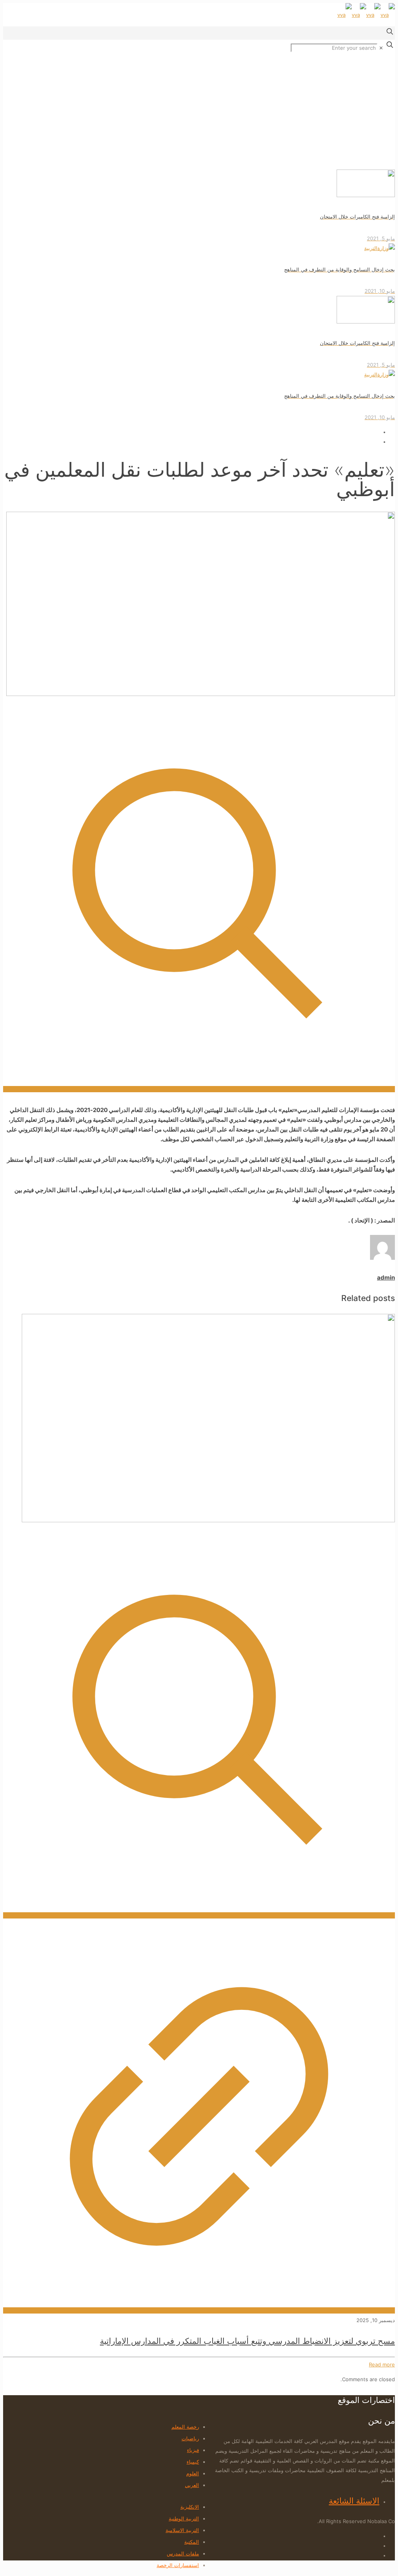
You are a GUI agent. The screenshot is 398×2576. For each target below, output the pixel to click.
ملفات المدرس (183, 2553)
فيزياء (193, 2450)
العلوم (193, 2473)
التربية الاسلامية (182, 2530)
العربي (192, 2485)
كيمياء (193, 2462)
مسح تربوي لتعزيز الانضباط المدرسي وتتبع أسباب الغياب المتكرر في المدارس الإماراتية (247, 2341)
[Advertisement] (199, 111)
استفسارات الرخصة (178, 2565)
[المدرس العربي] (366, 15)
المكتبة (192, 2542)
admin (386, 1278)
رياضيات (190, 2438)
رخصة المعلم (185, 2427)
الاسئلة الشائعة (354, 2501)
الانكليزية (190, 2507)
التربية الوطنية (184, 2518)
